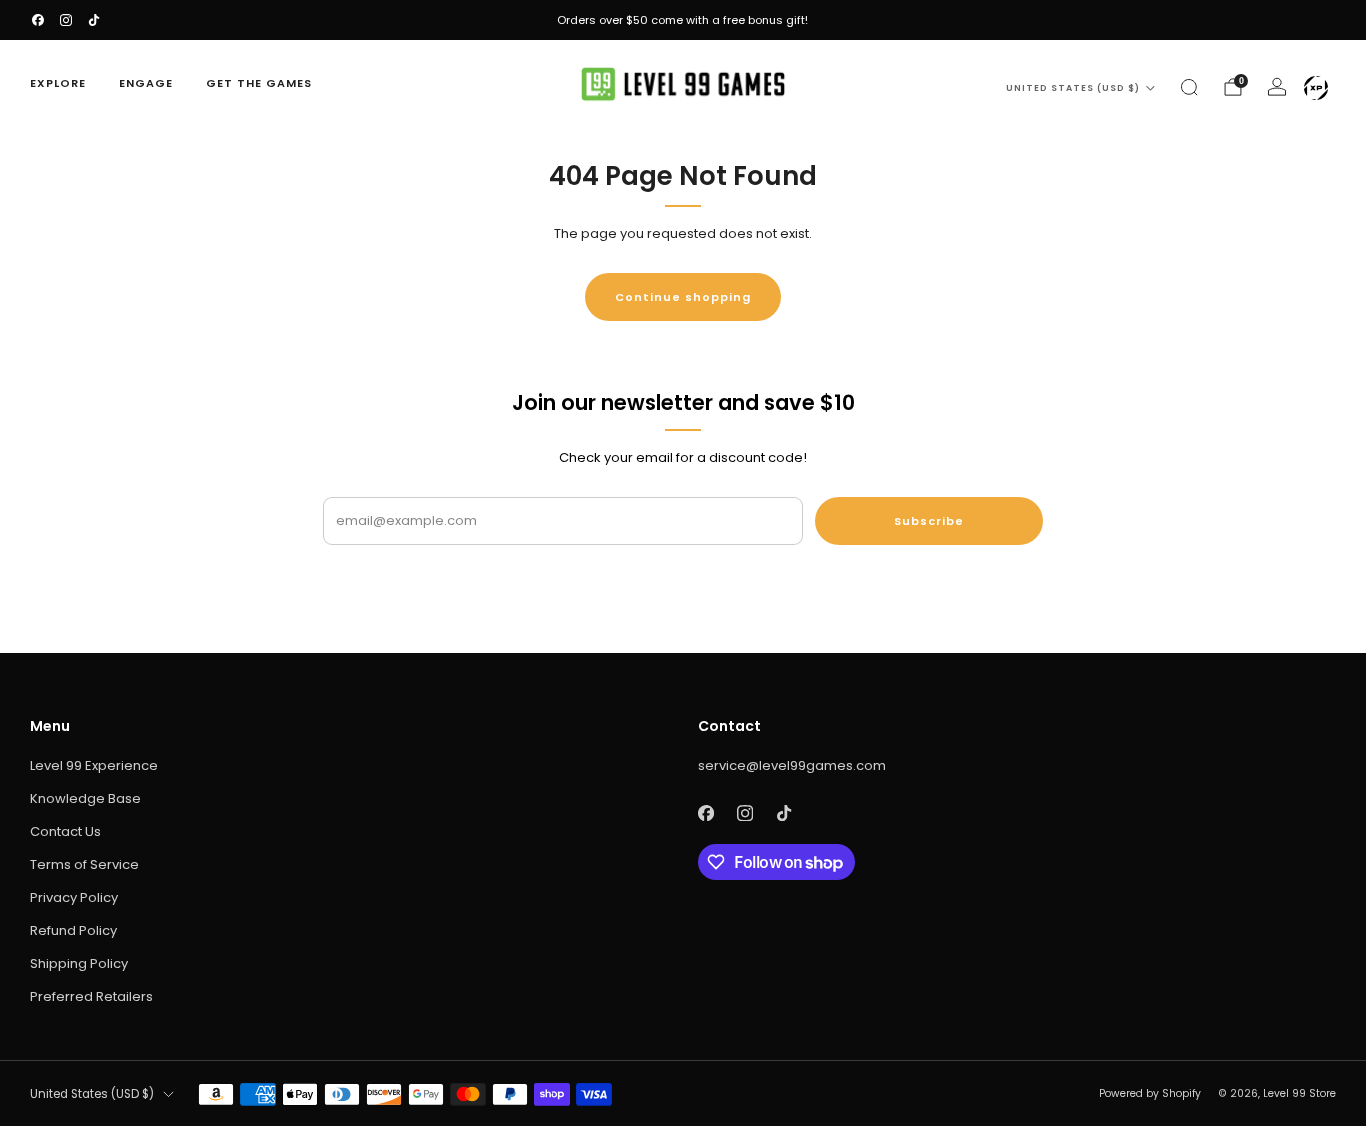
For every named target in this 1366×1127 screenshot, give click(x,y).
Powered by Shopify (1150, 1093)
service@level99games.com (792, 765)
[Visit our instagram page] (66, 20)
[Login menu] (1316, 88)
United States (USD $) (1073, 88)
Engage (146, 83)
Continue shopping (683, 297)
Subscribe (929, 521)
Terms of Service (84, 864)
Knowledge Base (85, 798)
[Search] (1189, 87)
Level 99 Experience (94, 765)
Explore (58, 83)
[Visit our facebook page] (38, 20)
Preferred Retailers (91, 996)
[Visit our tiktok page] (94, 20)
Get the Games (259, 83)
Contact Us (65, 831)
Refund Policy (73, 930)
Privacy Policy (74, 897)
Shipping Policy (79, 963)
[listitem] (682, 20)
